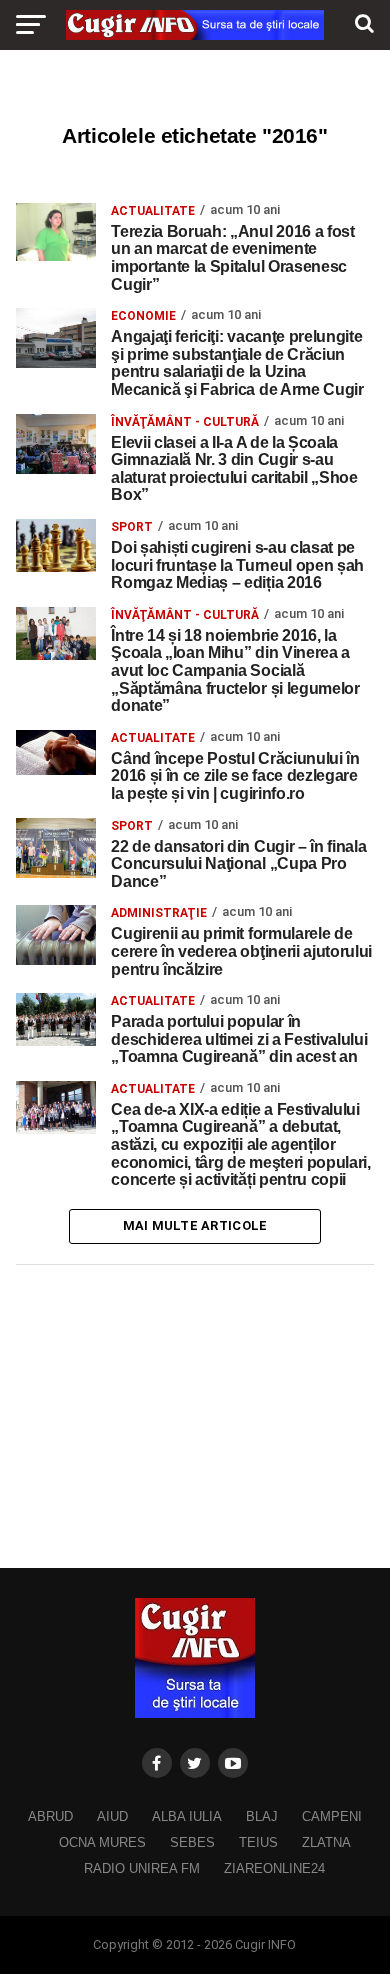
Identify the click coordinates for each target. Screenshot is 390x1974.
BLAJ (262, 1816)
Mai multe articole (195, 1225)
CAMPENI (332, 1816)
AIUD (112, 1816)
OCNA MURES (102, 1842)
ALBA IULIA (187, 1816)
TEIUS (258, 1842)
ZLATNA (326, 1842)
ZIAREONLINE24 (274, 1868)
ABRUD (50, 1816)
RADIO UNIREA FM (142, 1868)
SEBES (192, 1842)
